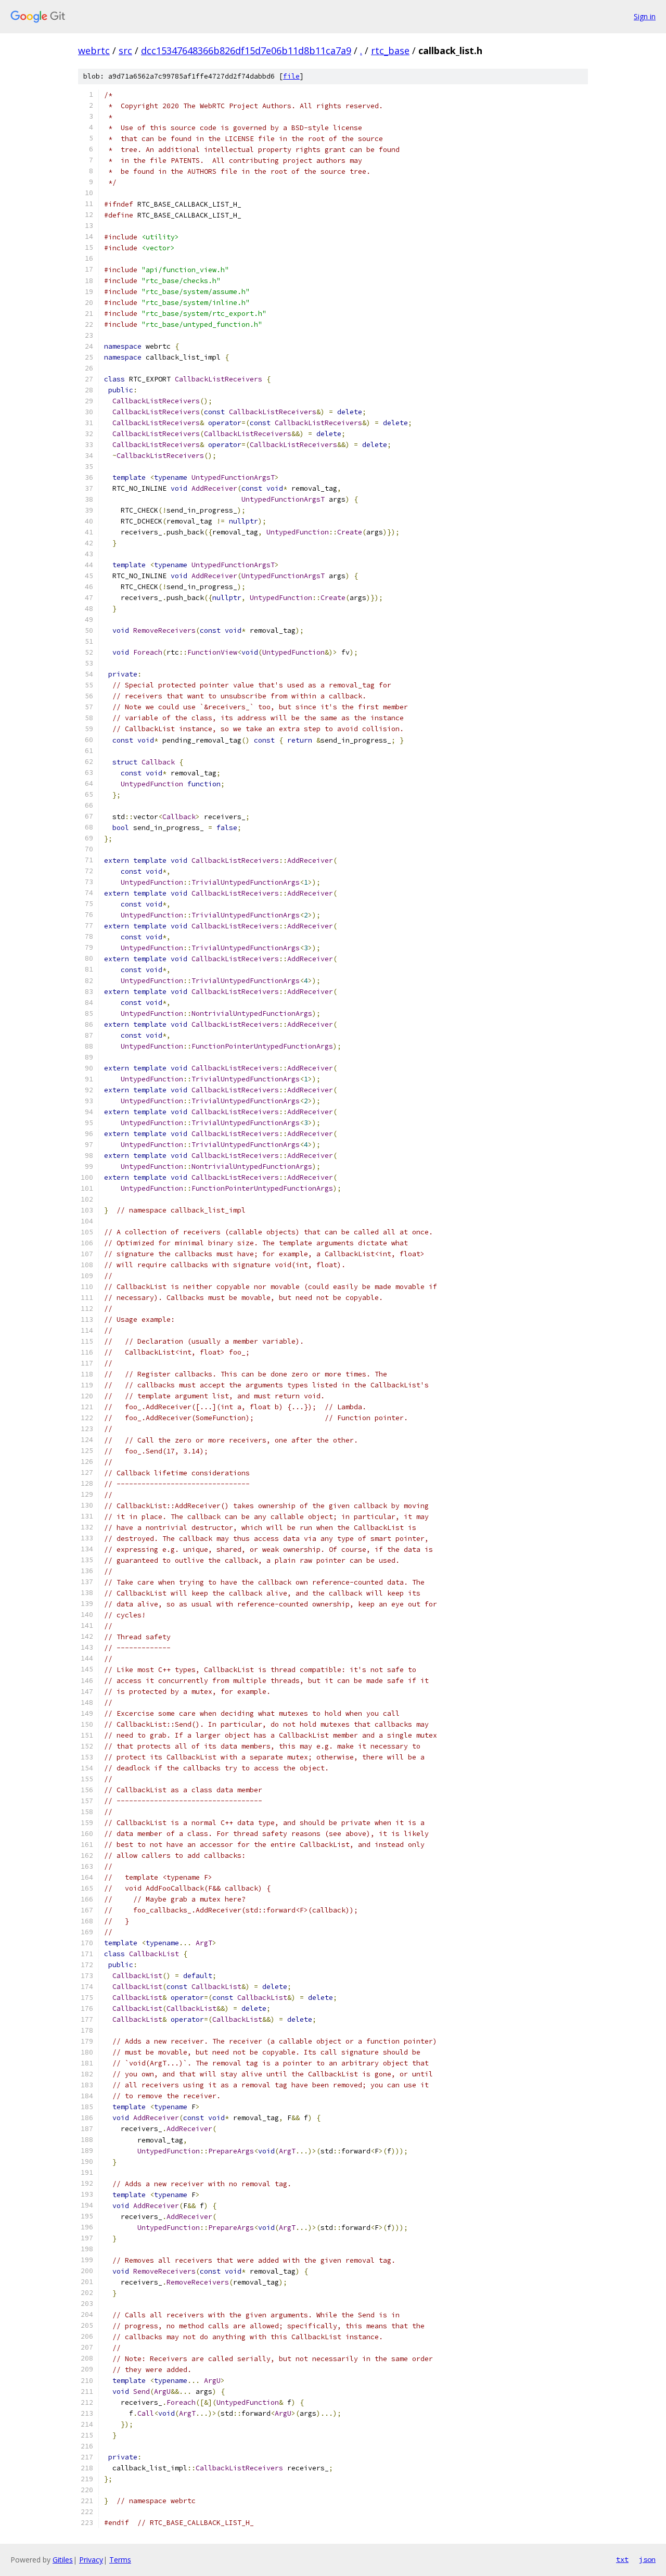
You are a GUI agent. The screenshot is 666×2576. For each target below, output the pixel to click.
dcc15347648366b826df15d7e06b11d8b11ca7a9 (246, 50)
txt (622, 2559)
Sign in (645, 16)
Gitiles (63, 2560)
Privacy (91, 2560)
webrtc (94, 50)
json (647, 2559)
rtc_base (390, 50)
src (125, 50)
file (291, 76)
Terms (120, 2560)
